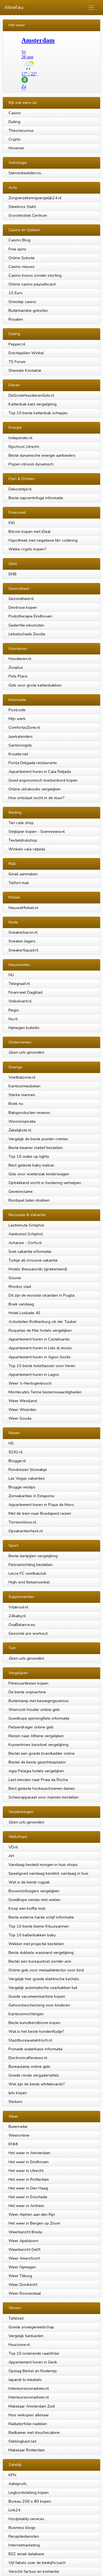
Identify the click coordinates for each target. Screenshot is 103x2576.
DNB (12, 574)
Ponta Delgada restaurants (33, 763)
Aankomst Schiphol (26, 1234)
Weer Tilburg (20, 2276)
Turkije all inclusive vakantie (33, 1260)
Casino (15, 113)
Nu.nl (13, 1019)
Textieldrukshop (23, 840)
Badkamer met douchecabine (34, 2432)
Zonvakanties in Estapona (31, 1496)
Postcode (17, 710)
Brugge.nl (17, 1461)
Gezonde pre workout (28, 1633)
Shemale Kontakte (25, 370)
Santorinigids (20, 745)
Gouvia (15, 1278)
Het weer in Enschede (28, 2197)
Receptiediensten (24, 2536)
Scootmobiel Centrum (28, 215)
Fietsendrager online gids (31, 1727)
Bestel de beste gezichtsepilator (37, 1762)
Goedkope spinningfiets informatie (39, 1718)
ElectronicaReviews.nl (28, 2058)
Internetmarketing (24, 2545)
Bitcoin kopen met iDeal (30, 531)
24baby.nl (17, 1616)
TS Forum (17, 362)
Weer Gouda (20, 1418)
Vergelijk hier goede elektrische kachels (44, 1979)
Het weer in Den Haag (28, 2188)
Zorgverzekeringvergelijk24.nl (35, 198)
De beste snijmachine (27, 1692)
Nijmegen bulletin (24, 1028)
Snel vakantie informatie (30, 1251)
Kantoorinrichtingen (26, 2014)
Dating (14, 122)
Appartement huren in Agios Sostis (40, 1357)
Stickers (16, 2102)
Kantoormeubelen (24, 1086)
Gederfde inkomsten (26, 625)
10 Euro (16, 293)
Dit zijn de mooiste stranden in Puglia (41, 1295)
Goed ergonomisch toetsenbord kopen (43, 780)
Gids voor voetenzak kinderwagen (39, 1174)
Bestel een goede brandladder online (42, 1753)
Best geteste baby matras (31, 1165)
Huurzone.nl (19, 2345)
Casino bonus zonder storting (35, 275)
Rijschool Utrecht (24, 447)
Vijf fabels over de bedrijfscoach (37, 2563)
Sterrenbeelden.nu (25, 173)
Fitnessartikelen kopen (28, 1683)
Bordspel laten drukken (29, 1200)
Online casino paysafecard (32, 284)
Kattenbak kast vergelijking (33, 404)
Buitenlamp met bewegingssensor (39, 1701)
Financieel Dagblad (25, 992)
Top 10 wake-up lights (29, 1156)
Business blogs (22, 2528)
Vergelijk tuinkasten (26, 2336)
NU (11, 975)
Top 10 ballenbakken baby (32, 1935)
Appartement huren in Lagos (34, 1374)
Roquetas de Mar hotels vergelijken (40, 1330)
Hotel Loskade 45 (24, 1313)
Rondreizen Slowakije (28, 1469)
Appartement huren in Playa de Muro (41, 1505)
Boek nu (16, 1103)
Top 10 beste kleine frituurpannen (39, 1926)
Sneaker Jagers (22, 941)
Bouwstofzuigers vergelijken (34, 1891)
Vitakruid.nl (18, 1607)
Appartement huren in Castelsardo (39, 1339)
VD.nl (13, 1847)
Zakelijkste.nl (20, 1130)
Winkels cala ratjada (27, 849)
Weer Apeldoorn (23, 2241)
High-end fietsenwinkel (29, 1582)
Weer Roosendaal (25, 2293)
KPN (12, 2475)
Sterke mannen (22, 1095)
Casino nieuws (22, 267)
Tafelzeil (16, 2318)
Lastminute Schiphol (26, 1225)
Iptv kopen (18, 2093)
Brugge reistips (22, 1487)
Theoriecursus (21, 130)
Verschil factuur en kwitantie (34, 2571)
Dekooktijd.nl (20, 489)
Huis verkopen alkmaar (29, 2415)
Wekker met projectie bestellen (36, 1944)
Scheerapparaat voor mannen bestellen (44, 1797)
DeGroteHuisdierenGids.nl (31, 395)
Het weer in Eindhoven (29, 2162)
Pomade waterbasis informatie (36, 2049)
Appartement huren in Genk (33, 2362)
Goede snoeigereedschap (31, 2327)
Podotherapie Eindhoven (30, 616)
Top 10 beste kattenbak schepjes (38, 413)
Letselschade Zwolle (27, 634)
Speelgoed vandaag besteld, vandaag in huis (48, 1873)
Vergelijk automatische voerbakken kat (43, 1988)
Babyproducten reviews (29, 1113)
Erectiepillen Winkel (26, 353)
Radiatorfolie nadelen (28, 2424)
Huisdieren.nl (20, 659)
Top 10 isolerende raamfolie (34, 2353)
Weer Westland (23, 1401)
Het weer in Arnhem (26, 2206)
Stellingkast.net (22, 2441)
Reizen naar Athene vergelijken (36, 1736)
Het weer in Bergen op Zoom (34, 2223)
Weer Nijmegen (22, 2267)
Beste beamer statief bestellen (36, 1148)
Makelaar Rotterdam (27, 2450)
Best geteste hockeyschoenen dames (42, 1788)
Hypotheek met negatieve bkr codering (43, 540)
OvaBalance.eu (22, 1625)
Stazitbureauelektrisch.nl (30, 2040)
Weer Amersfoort (24, 2258)
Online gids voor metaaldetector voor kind (46, 1970)
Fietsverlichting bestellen (31, 1565)
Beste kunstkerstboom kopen (34, 2023)
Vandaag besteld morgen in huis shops (43, 1865)
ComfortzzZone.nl (24, 727)
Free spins (17, 249)
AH (11, 1856)
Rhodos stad (20, 1286)
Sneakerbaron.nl (23, 932)
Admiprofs (18, 2484)
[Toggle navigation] (91, 8)
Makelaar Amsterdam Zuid (32, 2406)
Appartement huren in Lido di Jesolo (40, 1348)
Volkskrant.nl (20, 1001)
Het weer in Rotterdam (29, 2179)
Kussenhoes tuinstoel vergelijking (38, 1745)
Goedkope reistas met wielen (34, 1900)
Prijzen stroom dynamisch (31, 464)
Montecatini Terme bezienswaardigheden (45, 1392)
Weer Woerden (22, 1409)
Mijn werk (17, 719)
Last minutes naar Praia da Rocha (38, 1780)
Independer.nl (20, 438)
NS (11, 1443)
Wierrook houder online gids (34, 1709)
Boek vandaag (21, 1304)
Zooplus (16, 667)
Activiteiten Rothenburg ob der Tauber (43, 1322)
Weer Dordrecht (23, 2285)
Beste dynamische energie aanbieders (42, 455)
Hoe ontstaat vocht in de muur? (37, 798)
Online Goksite (22, 258)
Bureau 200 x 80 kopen (30, 2501)
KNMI (13, 2144)
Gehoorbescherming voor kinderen (39, 2005)
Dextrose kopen (23, 607)
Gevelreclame (21, 1191)
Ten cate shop (21, 823)
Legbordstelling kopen (29, 2492)
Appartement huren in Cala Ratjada (40, 771)
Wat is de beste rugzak (29, 1882)
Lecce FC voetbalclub (27, 1573)
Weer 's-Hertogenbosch (30, 1383)
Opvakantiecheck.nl (26, 1531)
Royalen (16, 319)
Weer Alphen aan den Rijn (32, 2214)
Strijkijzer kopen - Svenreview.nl (37, 831)
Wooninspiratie (22, 1121)
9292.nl (16, 1452)
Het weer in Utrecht (26, 2171)
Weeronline (19, 2135)
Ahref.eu (14, 7)
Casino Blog (20, 240)
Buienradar (18, 2126)
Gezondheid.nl (21, 599)
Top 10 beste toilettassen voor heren (42, 1366)
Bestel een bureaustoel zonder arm (40, 1961)
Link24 (14, 2510)
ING (12, 523)
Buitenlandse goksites (28, 310)
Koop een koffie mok (27, 1908)
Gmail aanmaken (23, 874)
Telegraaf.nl (19, 983)
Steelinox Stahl (22, 207)
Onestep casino (22, 302)
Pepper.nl (17, 344)
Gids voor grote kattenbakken (35, 685)
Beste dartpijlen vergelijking (33, 1556)
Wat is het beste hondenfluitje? (36, 2031)
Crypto (15, 139)
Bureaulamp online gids (29, 2066)
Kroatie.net (18, 754)
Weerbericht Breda (25, 2232)
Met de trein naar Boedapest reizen (40, 1513)
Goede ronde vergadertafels (34, 2075)
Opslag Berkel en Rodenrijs (33, 2371)
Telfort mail (19, 883)
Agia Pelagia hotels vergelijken (36, 1771)
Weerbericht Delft (24, 2249)
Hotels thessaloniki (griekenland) (38, 1269)
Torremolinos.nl (22, 1522)
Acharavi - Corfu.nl (25, 1243)
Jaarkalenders (21, 736)
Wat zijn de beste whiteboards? (37, 2084)
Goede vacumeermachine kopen (37, 1996)
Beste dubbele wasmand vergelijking (41, 1952)
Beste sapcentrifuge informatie (36, 498)
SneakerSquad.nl (23, 950)
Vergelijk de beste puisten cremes (38, 1139)
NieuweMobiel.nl (23, 908)
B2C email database (26, 2554)
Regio (14, 1010)
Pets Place (18, 676)
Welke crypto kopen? (27, 549)
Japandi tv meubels (25, 2380)
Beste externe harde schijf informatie (41, 1917)
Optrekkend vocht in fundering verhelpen (45, 1183)
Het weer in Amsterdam (29, 2153)
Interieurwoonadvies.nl (29, 2388)
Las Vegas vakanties (27, 1478)
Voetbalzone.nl (22, 1077)
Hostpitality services (26, 2519)
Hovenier (16, 148)
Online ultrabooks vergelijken (35, 789)
